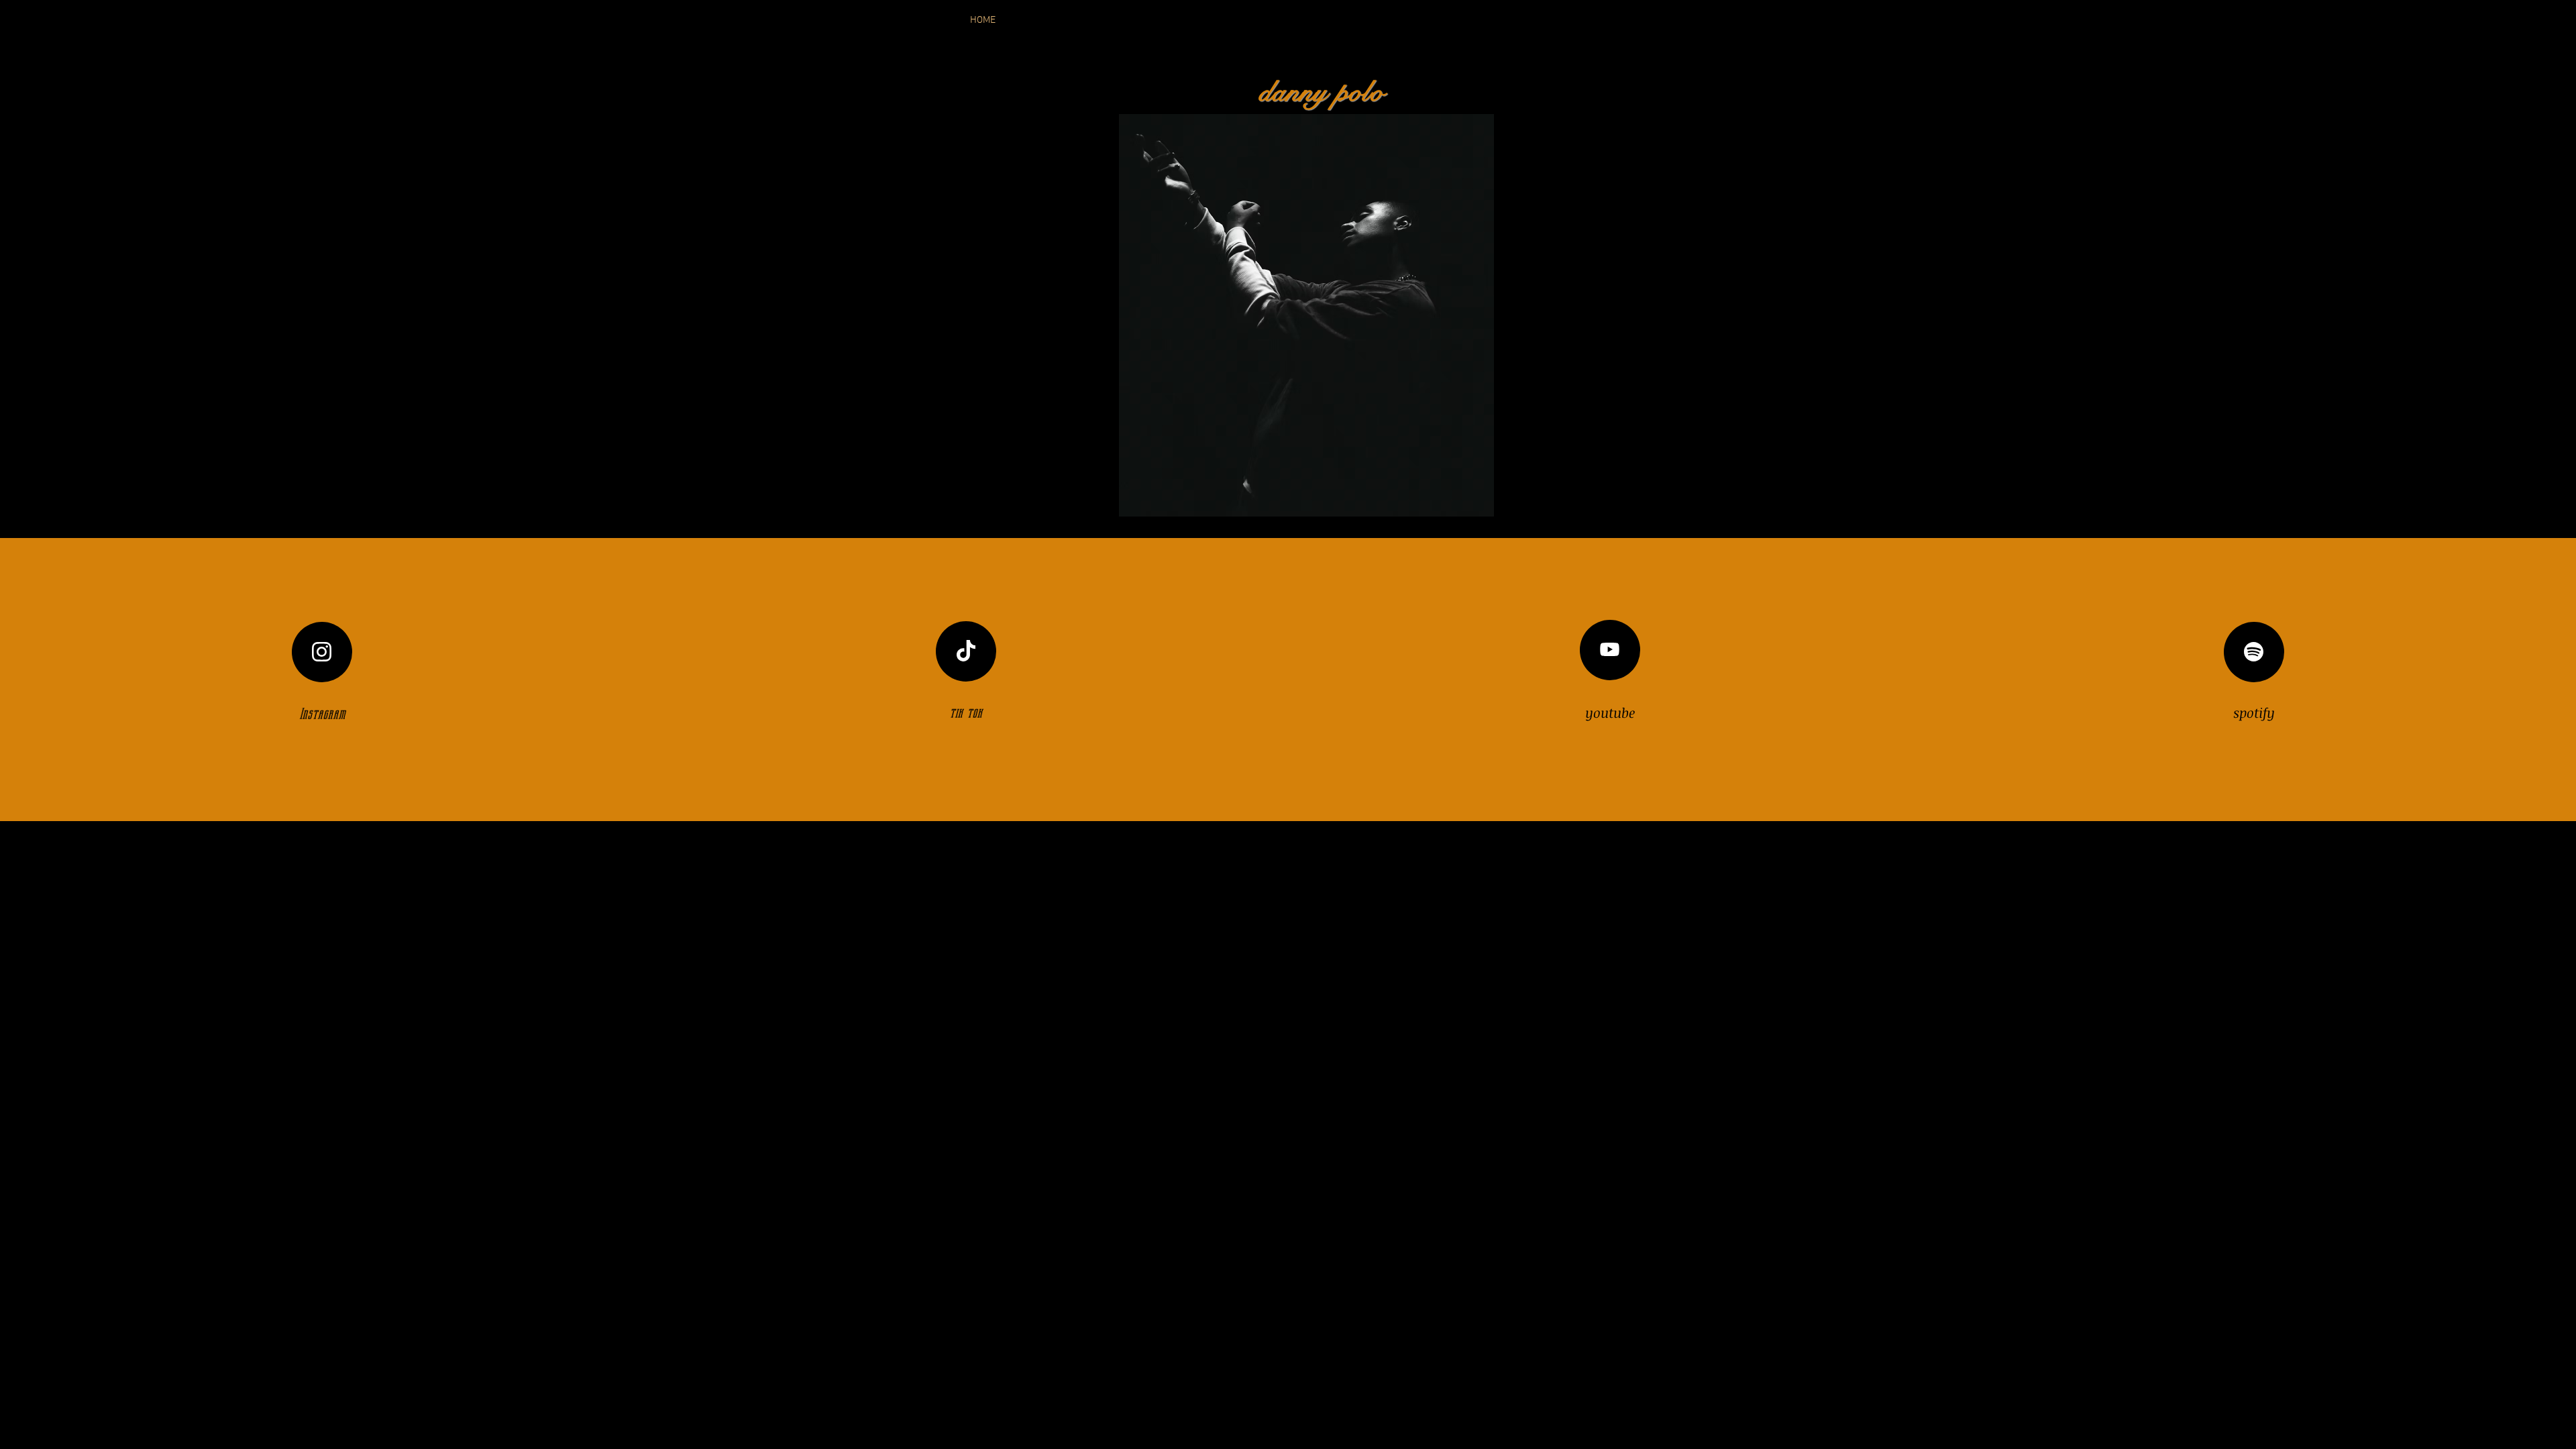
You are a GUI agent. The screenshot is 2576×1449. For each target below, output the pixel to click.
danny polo (1322, 92)
